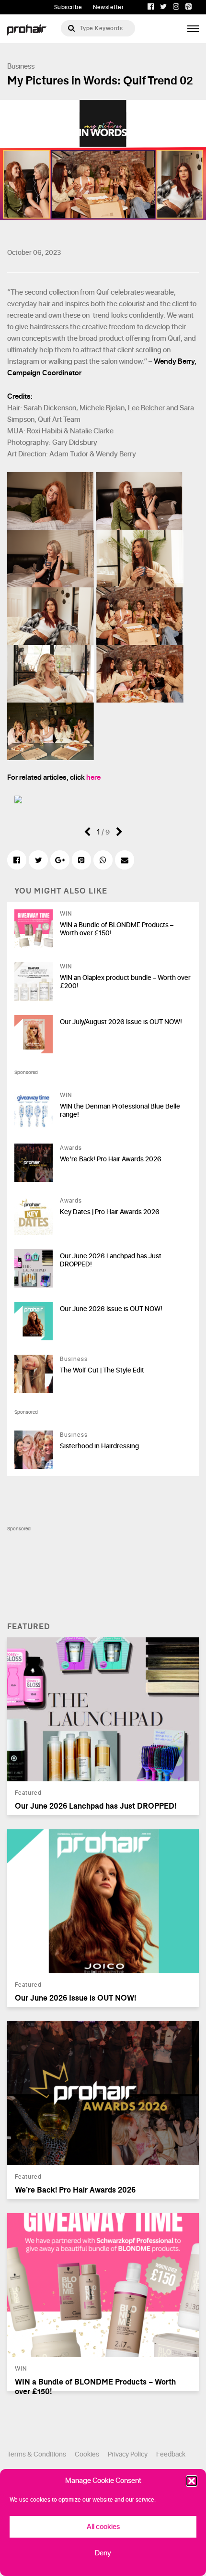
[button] (192, 2481)
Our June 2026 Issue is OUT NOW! (111, 1309)
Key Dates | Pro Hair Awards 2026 (110, 1212)
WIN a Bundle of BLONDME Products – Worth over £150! (117, 929)
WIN (66, 914)
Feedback (171, 2454)
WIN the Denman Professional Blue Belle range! (120, 1110)
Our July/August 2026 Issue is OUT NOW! (121, 1022)
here (93, 778)
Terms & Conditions (37, 2454)
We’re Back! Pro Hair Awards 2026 (111, 1159)
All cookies (103, 2527)
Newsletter (108, 7)
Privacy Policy (128, 2454)
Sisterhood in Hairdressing (99, 1446)
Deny (103, 2553)
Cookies (87, 2454)
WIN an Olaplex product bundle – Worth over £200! (125, 982)
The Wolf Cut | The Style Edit (102, 1370)
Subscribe (68, 7)
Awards (71, 1148)
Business (21, 66)
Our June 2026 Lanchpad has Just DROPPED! (111, 1260)
